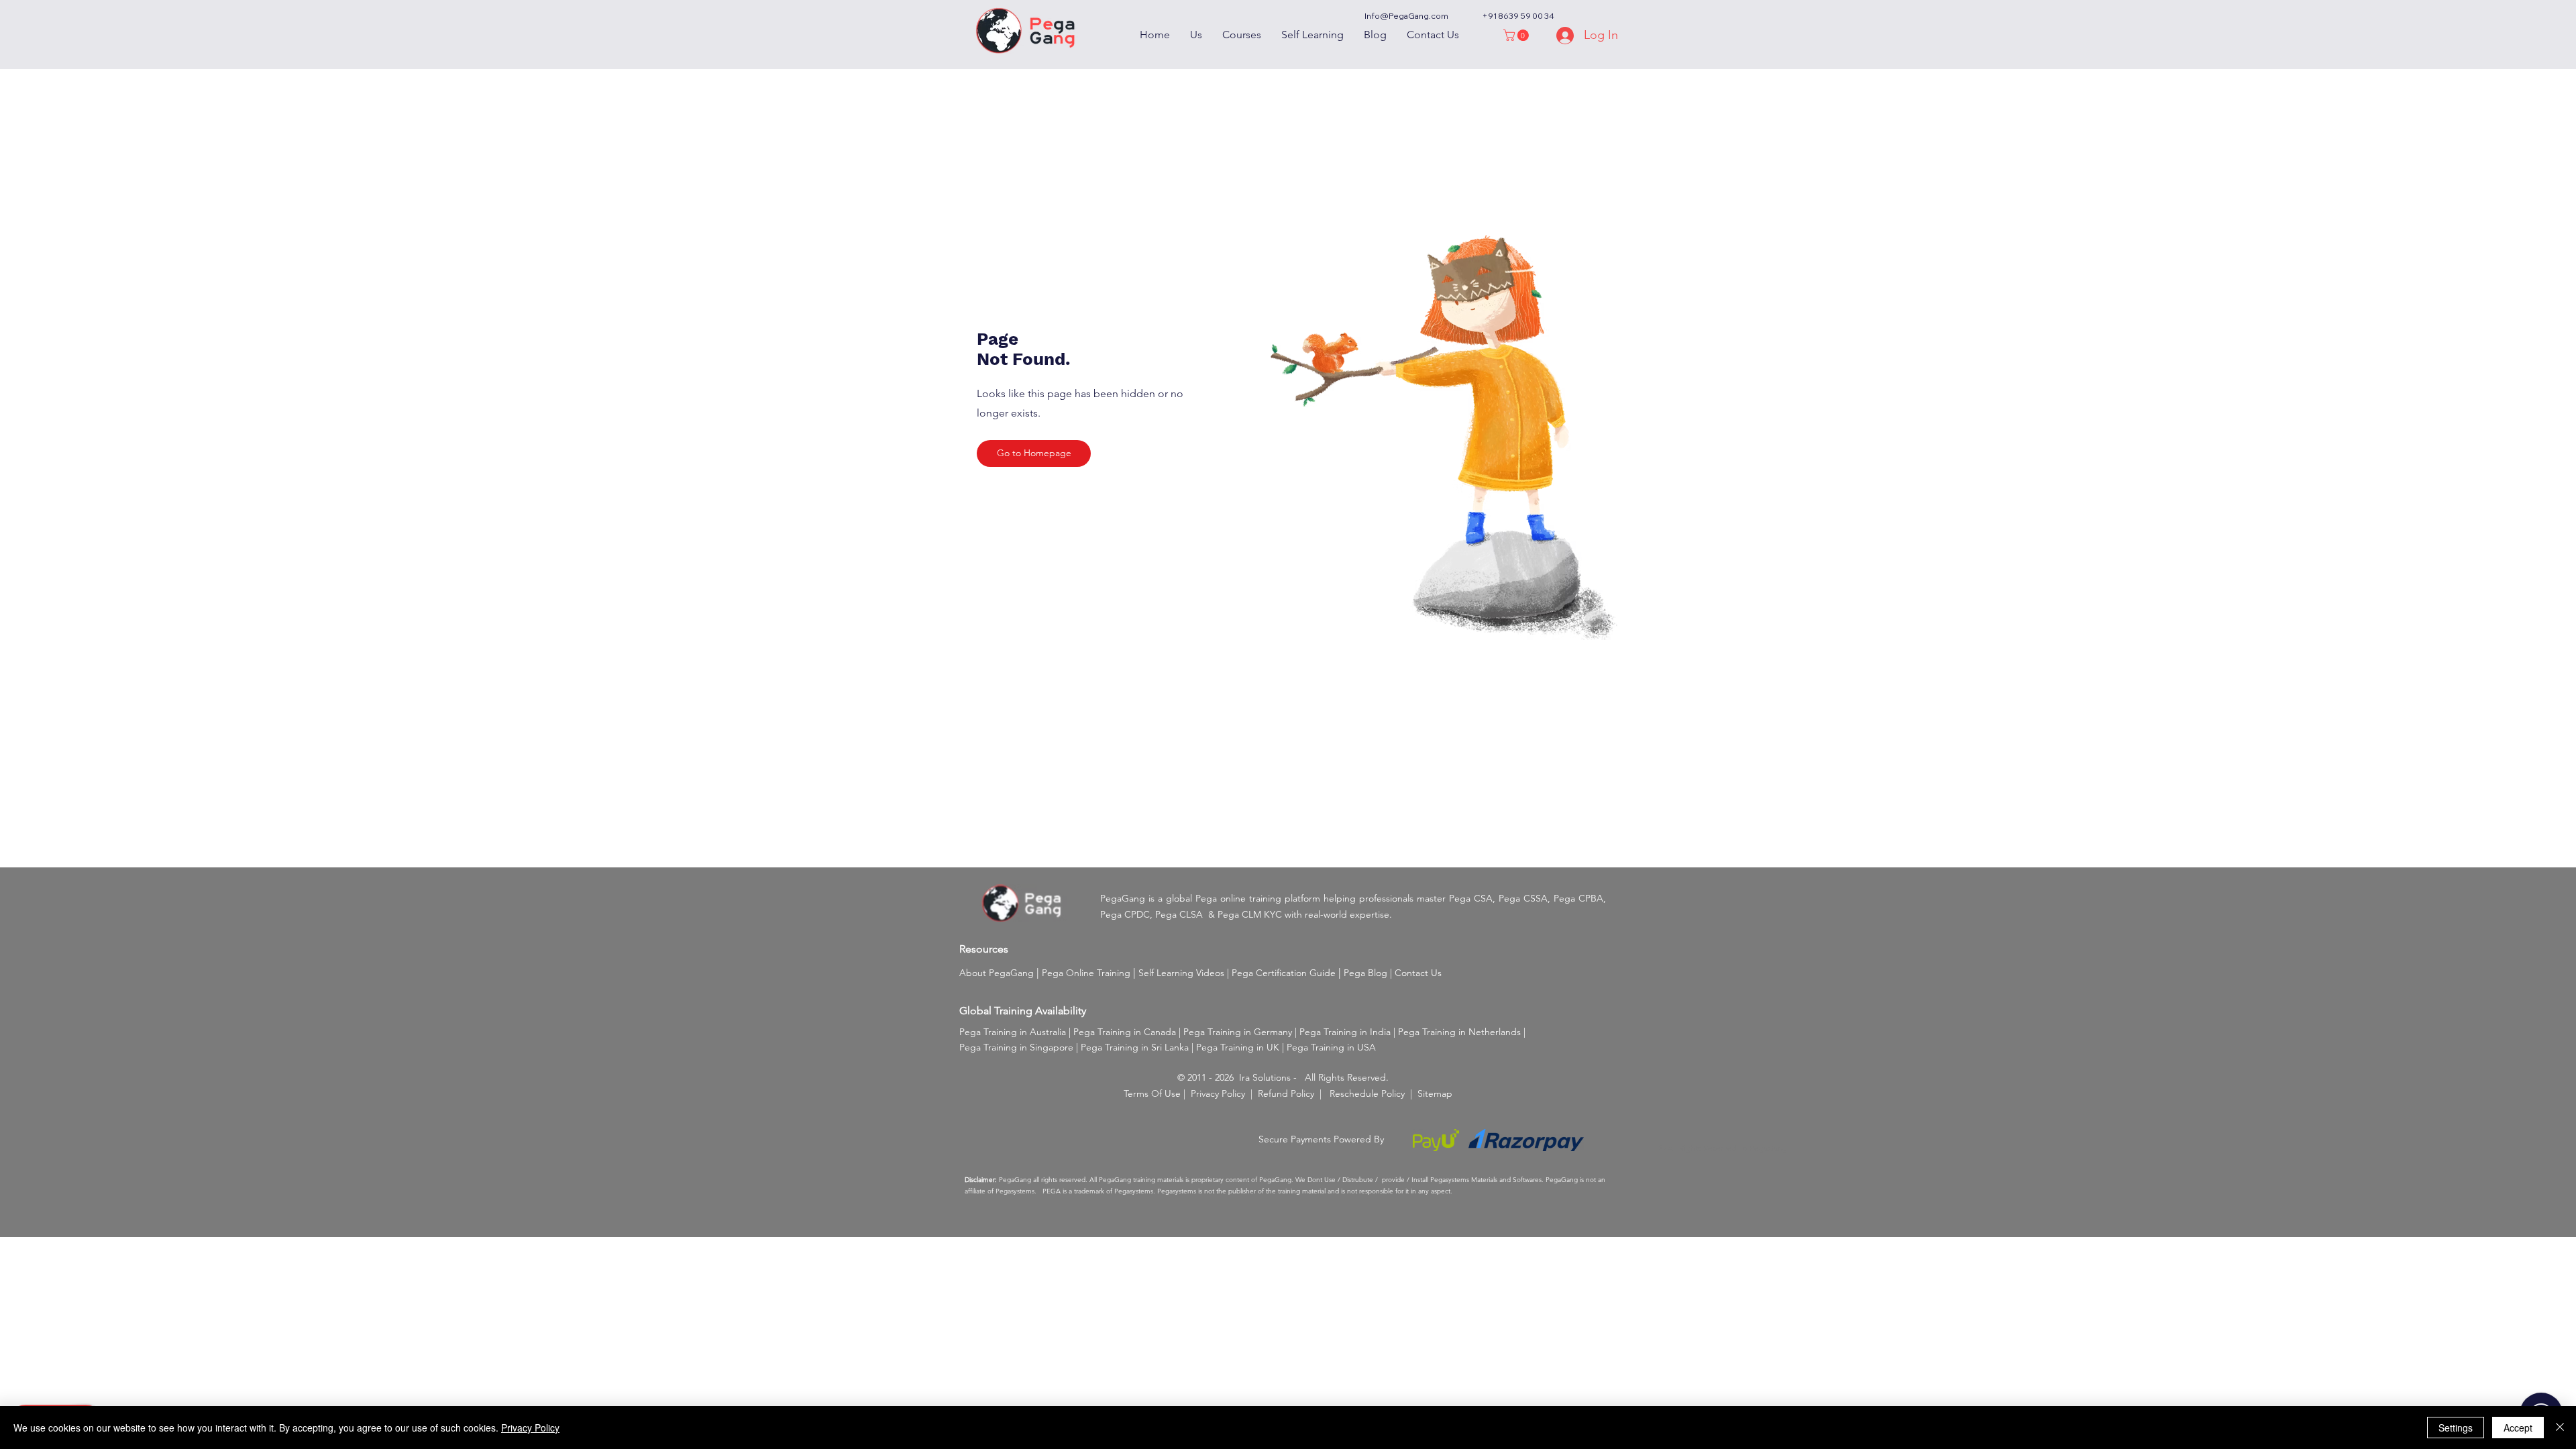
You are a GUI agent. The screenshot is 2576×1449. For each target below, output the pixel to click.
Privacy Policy (1218, 1093)
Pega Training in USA (1331, 1047)
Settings (2456, 1428)
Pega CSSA (1523, 898)
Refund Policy (1286, 1093)
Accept (2518, 1428)
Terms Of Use (1152, 1093)
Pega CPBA (1578, 898)
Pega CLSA (1179, 914)
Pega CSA (1471, 898)
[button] (1517, 35)
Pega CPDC (1125, 914)
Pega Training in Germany (1238, 1032)
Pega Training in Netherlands (1459, 1032)
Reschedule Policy (1367, 1093)
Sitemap (1435, 1093)
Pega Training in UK (1238, 1047)
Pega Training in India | (1349, 1032)
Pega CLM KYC (1250, 914)
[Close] (2560, 1428)
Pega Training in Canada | (1128, 1032)
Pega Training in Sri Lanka (1135, 1047)
